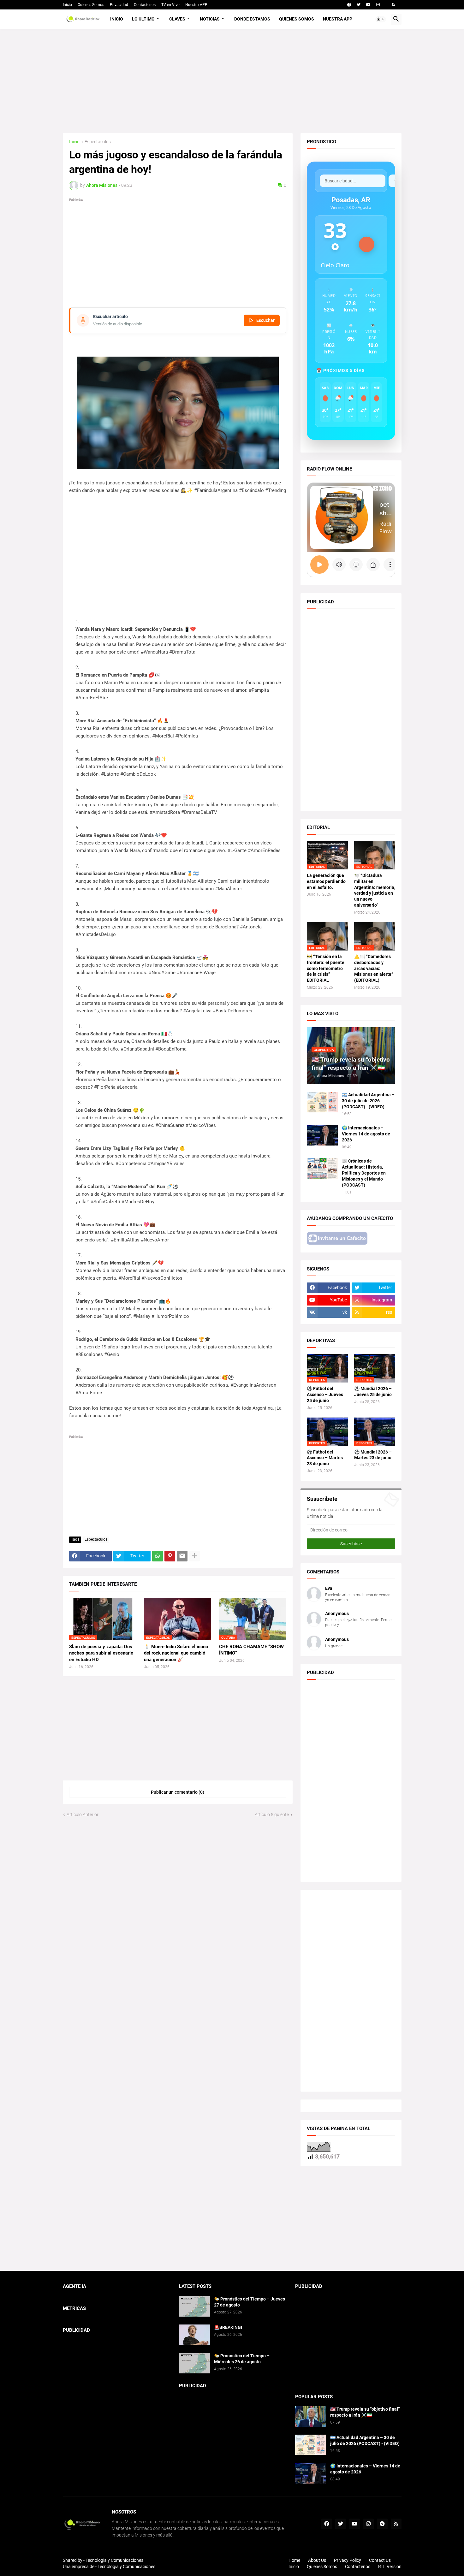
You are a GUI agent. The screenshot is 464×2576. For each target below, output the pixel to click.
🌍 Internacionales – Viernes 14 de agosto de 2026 (366, 1134)
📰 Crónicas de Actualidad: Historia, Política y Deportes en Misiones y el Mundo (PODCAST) (364, 1173)
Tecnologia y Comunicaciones (114, 2560)
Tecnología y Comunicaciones (126, 2567)
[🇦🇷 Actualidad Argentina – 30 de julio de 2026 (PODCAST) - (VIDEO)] (322, 1102)
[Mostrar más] (194, 1556)
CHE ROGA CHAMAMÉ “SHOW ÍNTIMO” (251, 1650)
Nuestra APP (196, 5)
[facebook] (349, 5)
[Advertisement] (232, 81)
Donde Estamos (252, 19)
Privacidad (119, 5)
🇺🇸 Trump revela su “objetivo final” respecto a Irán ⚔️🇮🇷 (365, 2412)
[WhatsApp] (158, 1556)
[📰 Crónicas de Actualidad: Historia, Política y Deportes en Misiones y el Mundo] (322, 1168)
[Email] (182, 1556)
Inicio (67, 5)
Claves (177, 19)
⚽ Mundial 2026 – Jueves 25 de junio (373, 1392)
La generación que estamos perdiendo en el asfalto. (326, 881)
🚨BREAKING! (228, 2327)
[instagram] (378, 5)
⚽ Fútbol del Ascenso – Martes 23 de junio (325, 1458)
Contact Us (380, 2560)
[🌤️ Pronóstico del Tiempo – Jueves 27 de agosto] (194, 2306)
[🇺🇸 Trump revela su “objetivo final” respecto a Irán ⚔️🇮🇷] (311, 2416)
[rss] (393, 5)
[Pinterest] (170, 1556)
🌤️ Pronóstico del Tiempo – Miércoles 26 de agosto (242, 2359)
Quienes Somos (91, 5)
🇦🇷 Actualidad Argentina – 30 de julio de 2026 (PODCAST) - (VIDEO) (368, 1101)
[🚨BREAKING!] (194, 2335)
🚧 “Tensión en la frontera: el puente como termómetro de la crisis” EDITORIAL (326, 968)
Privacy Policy (348, 2560)
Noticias (210, 19)
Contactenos (145, 5)
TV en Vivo (170, 5)
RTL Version (390, 2567)
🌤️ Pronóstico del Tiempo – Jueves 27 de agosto (250, 2302)
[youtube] (368, 5)
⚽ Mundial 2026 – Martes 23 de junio (373, 1455)
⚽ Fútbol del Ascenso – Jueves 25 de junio (325, 1395)
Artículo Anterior (83, 1815)
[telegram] (382, 2524)
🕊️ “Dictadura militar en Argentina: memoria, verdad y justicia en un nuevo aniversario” (375, 890)
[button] (381, 19)
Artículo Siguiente (272, 1815)
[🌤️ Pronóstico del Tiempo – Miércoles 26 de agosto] (194, 2363)
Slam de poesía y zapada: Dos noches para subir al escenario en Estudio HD (101, 1653)
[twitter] (359, 5)
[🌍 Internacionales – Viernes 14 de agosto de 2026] (322, 1135)
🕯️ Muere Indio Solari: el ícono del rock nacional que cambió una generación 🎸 (176, 1653)
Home (294, 2560)
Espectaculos (98, 142)
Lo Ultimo (143, 19)
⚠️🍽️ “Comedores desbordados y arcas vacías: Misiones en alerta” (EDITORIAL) (374, 968)
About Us (317, 2560)
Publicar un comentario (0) (178, 1792)
